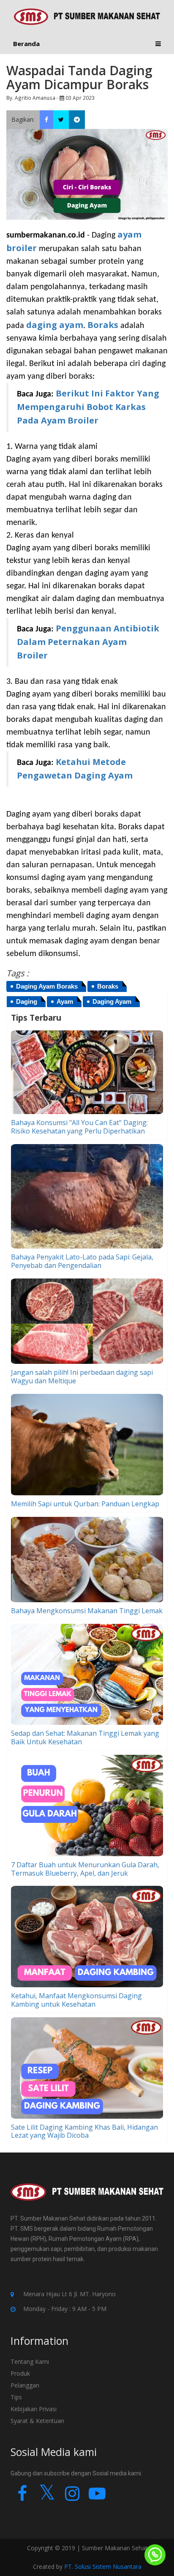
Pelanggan (25, 2385)
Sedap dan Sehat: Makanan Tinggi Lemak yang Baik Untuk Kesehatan (85, 1737)
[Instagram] (72, 2497)
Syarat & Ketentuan (37, 2421)
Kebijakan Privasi (34, 2409)
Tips (16, 2397)
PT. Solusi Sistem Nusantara (103, 2566)
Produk (20, 2373)
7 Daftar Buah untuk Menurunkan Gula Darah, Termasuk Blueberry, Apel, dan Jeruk (85, 1869)
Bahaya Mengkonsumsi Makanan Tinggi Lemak (87, 1611)
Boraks (103, 325)
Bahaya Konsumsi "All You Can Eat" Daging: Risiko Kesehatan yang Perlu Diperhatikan (79, 1127)
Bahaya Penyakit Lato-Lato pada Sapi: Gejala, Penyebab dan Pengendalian (82, 1261)
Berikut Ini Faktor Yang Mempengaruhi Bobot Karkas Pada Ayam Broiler (88, 407)
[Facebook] (22, 2497)
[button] (158, 44)
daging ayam (55, 325)
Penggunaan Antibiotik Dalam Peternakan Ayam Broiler (88, 642)
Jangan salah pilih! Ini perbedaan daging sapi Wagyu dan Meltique (82, 1377)
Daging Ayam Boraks (47, 986)
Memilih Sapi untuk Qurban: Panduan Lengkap (85, 1504)
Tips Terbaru (36, 1018)
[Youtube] (97, 2497)
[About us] (87, 2198)
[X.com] (47, 2497)
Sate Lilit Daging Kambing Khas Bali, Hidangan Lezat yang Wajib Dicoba (84, 2131)
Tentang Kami (30, 2362)
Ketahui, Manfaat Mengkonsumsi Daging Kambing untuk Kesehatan (76, 2000)
